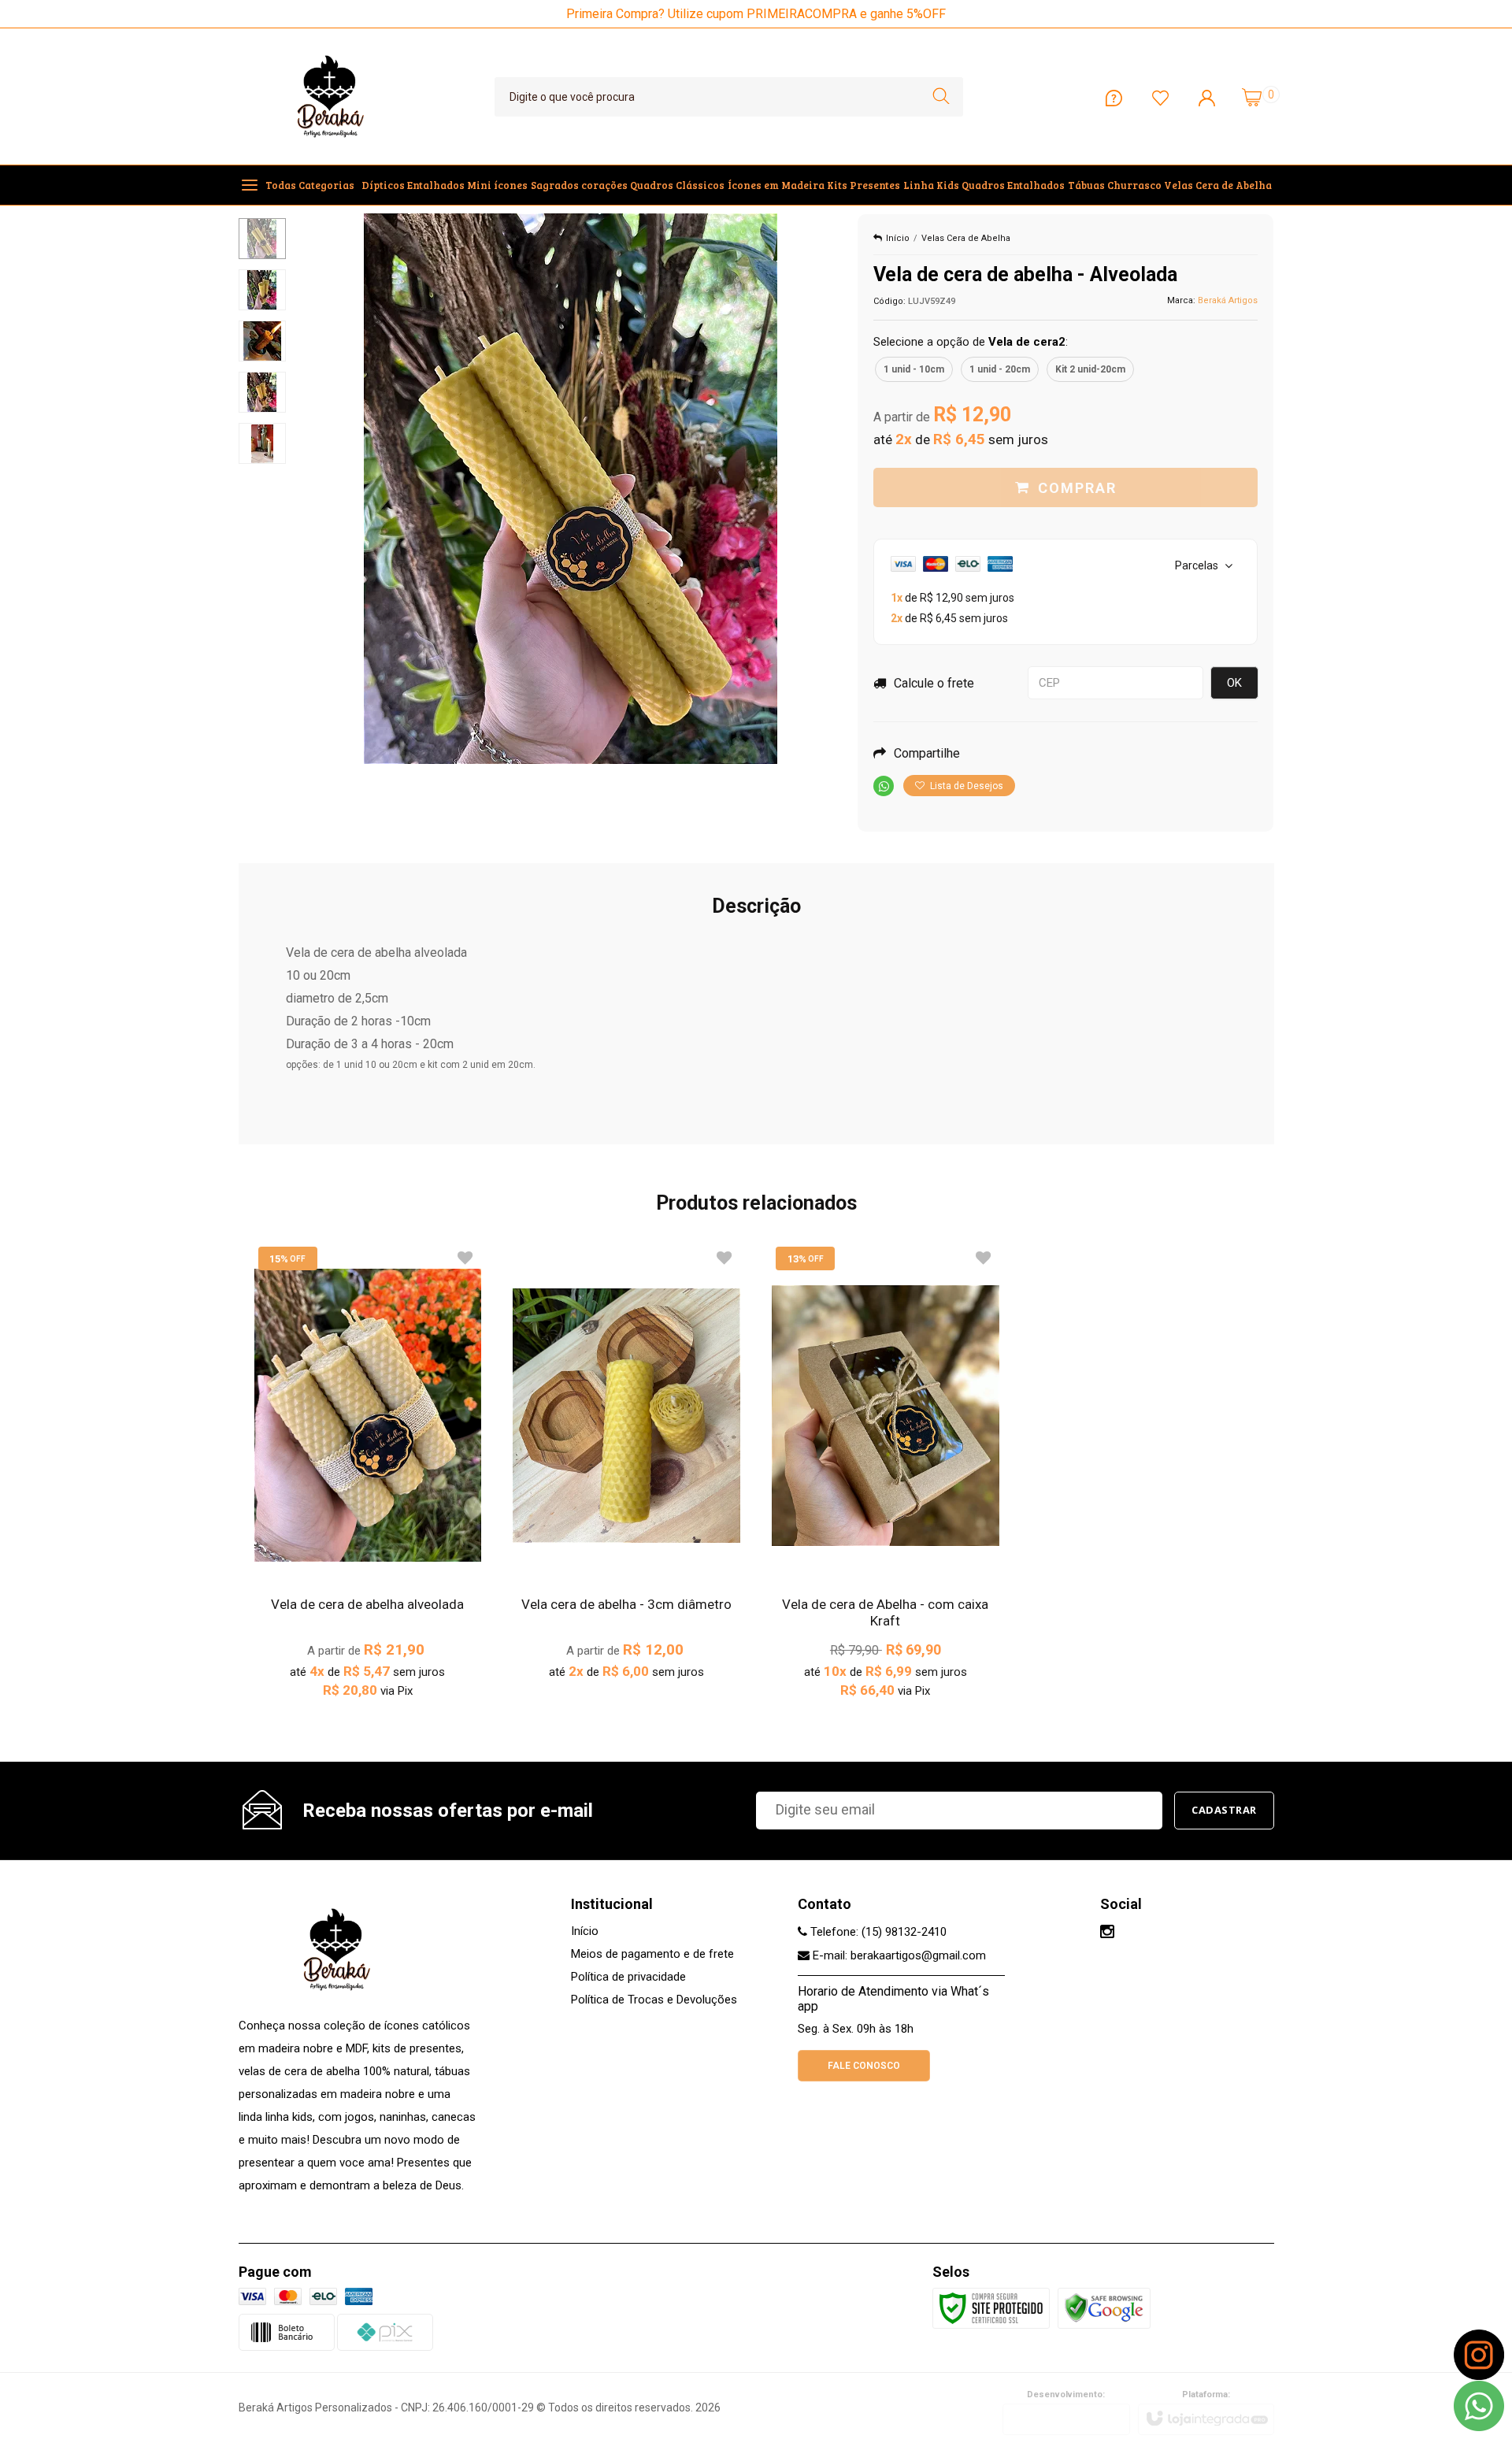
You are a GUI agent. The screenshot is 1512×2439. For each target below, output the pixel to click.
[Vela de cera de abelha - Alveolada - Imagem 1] (262, 239)
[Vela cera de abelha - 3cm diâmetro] (626, 1470)
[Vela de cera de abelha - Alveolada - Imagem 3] (262, 341)
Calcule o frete (934, 683)
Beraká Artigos (1228, 300)
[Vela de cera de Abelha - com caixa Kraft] (886, 1479)
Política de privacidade (628, 1977)
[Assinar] (1224, 1811)
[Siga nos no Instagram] (1107, 1933)
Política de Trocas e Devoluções (654, 2000)
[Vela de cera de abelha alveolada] (368, 1479)
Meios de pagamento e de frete (652, 1954)
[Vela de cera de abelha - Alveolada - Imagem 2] (262, 290)
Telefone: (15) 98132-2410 (877, 1932)
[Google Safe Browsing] (1104, 2307)
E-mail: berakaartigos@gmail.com (898, 1955)
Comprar (1077, 488)
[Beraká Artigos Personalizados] (331, 96)
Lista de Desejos (965, 786)
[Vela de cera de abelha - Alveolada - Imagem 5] (262, 443)
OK (1234, 683)
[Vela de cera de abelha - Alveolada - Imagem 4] (262, 392)
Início (898, 238)
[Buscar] (941, 97)
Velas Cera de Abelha (966, 238)
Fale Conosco (864, 2066)
